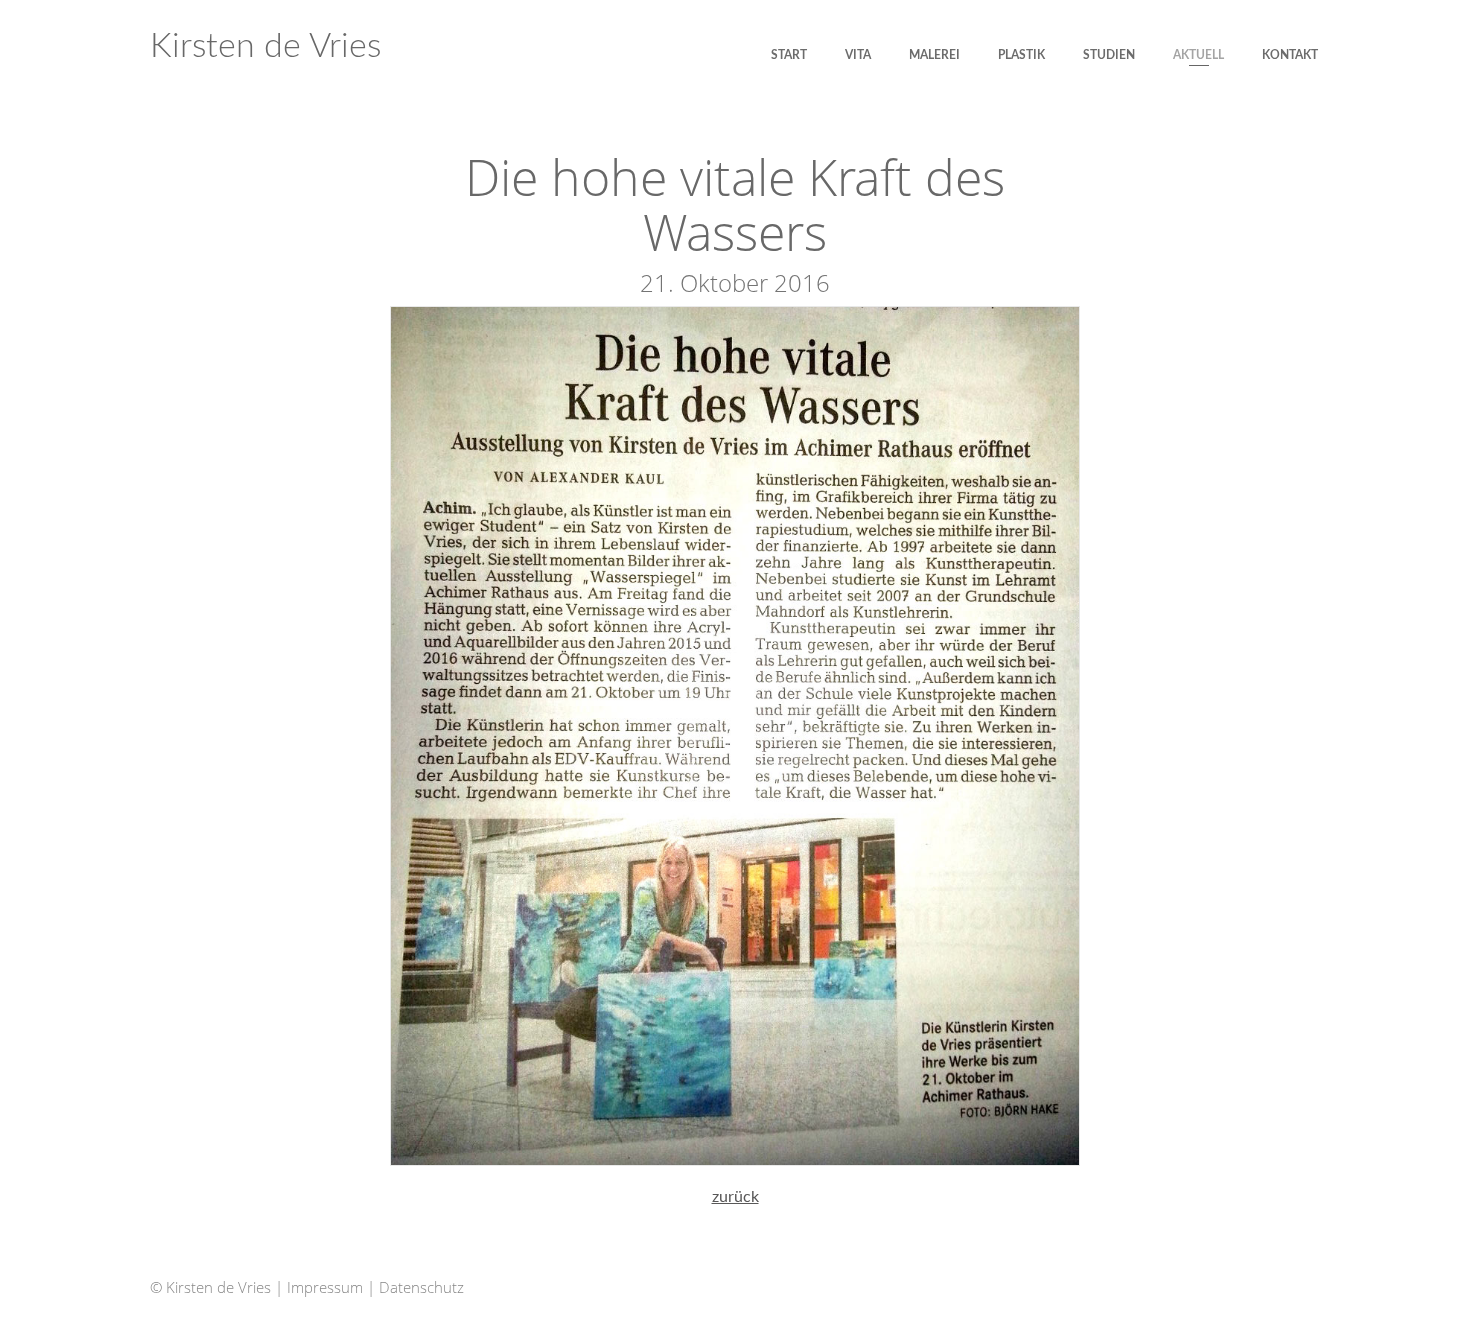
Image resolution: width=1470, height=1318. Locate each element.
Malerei (934, 55)
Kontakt (1290, 55)
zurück (735, 1197)
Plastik (1021, 55)
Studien (1109, 55)
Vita (858, 55)
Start (789, 55)
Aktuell (1198, 55)
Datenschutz (421, 1287)
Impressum (325, 1287)
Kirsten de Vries (265, 47)
